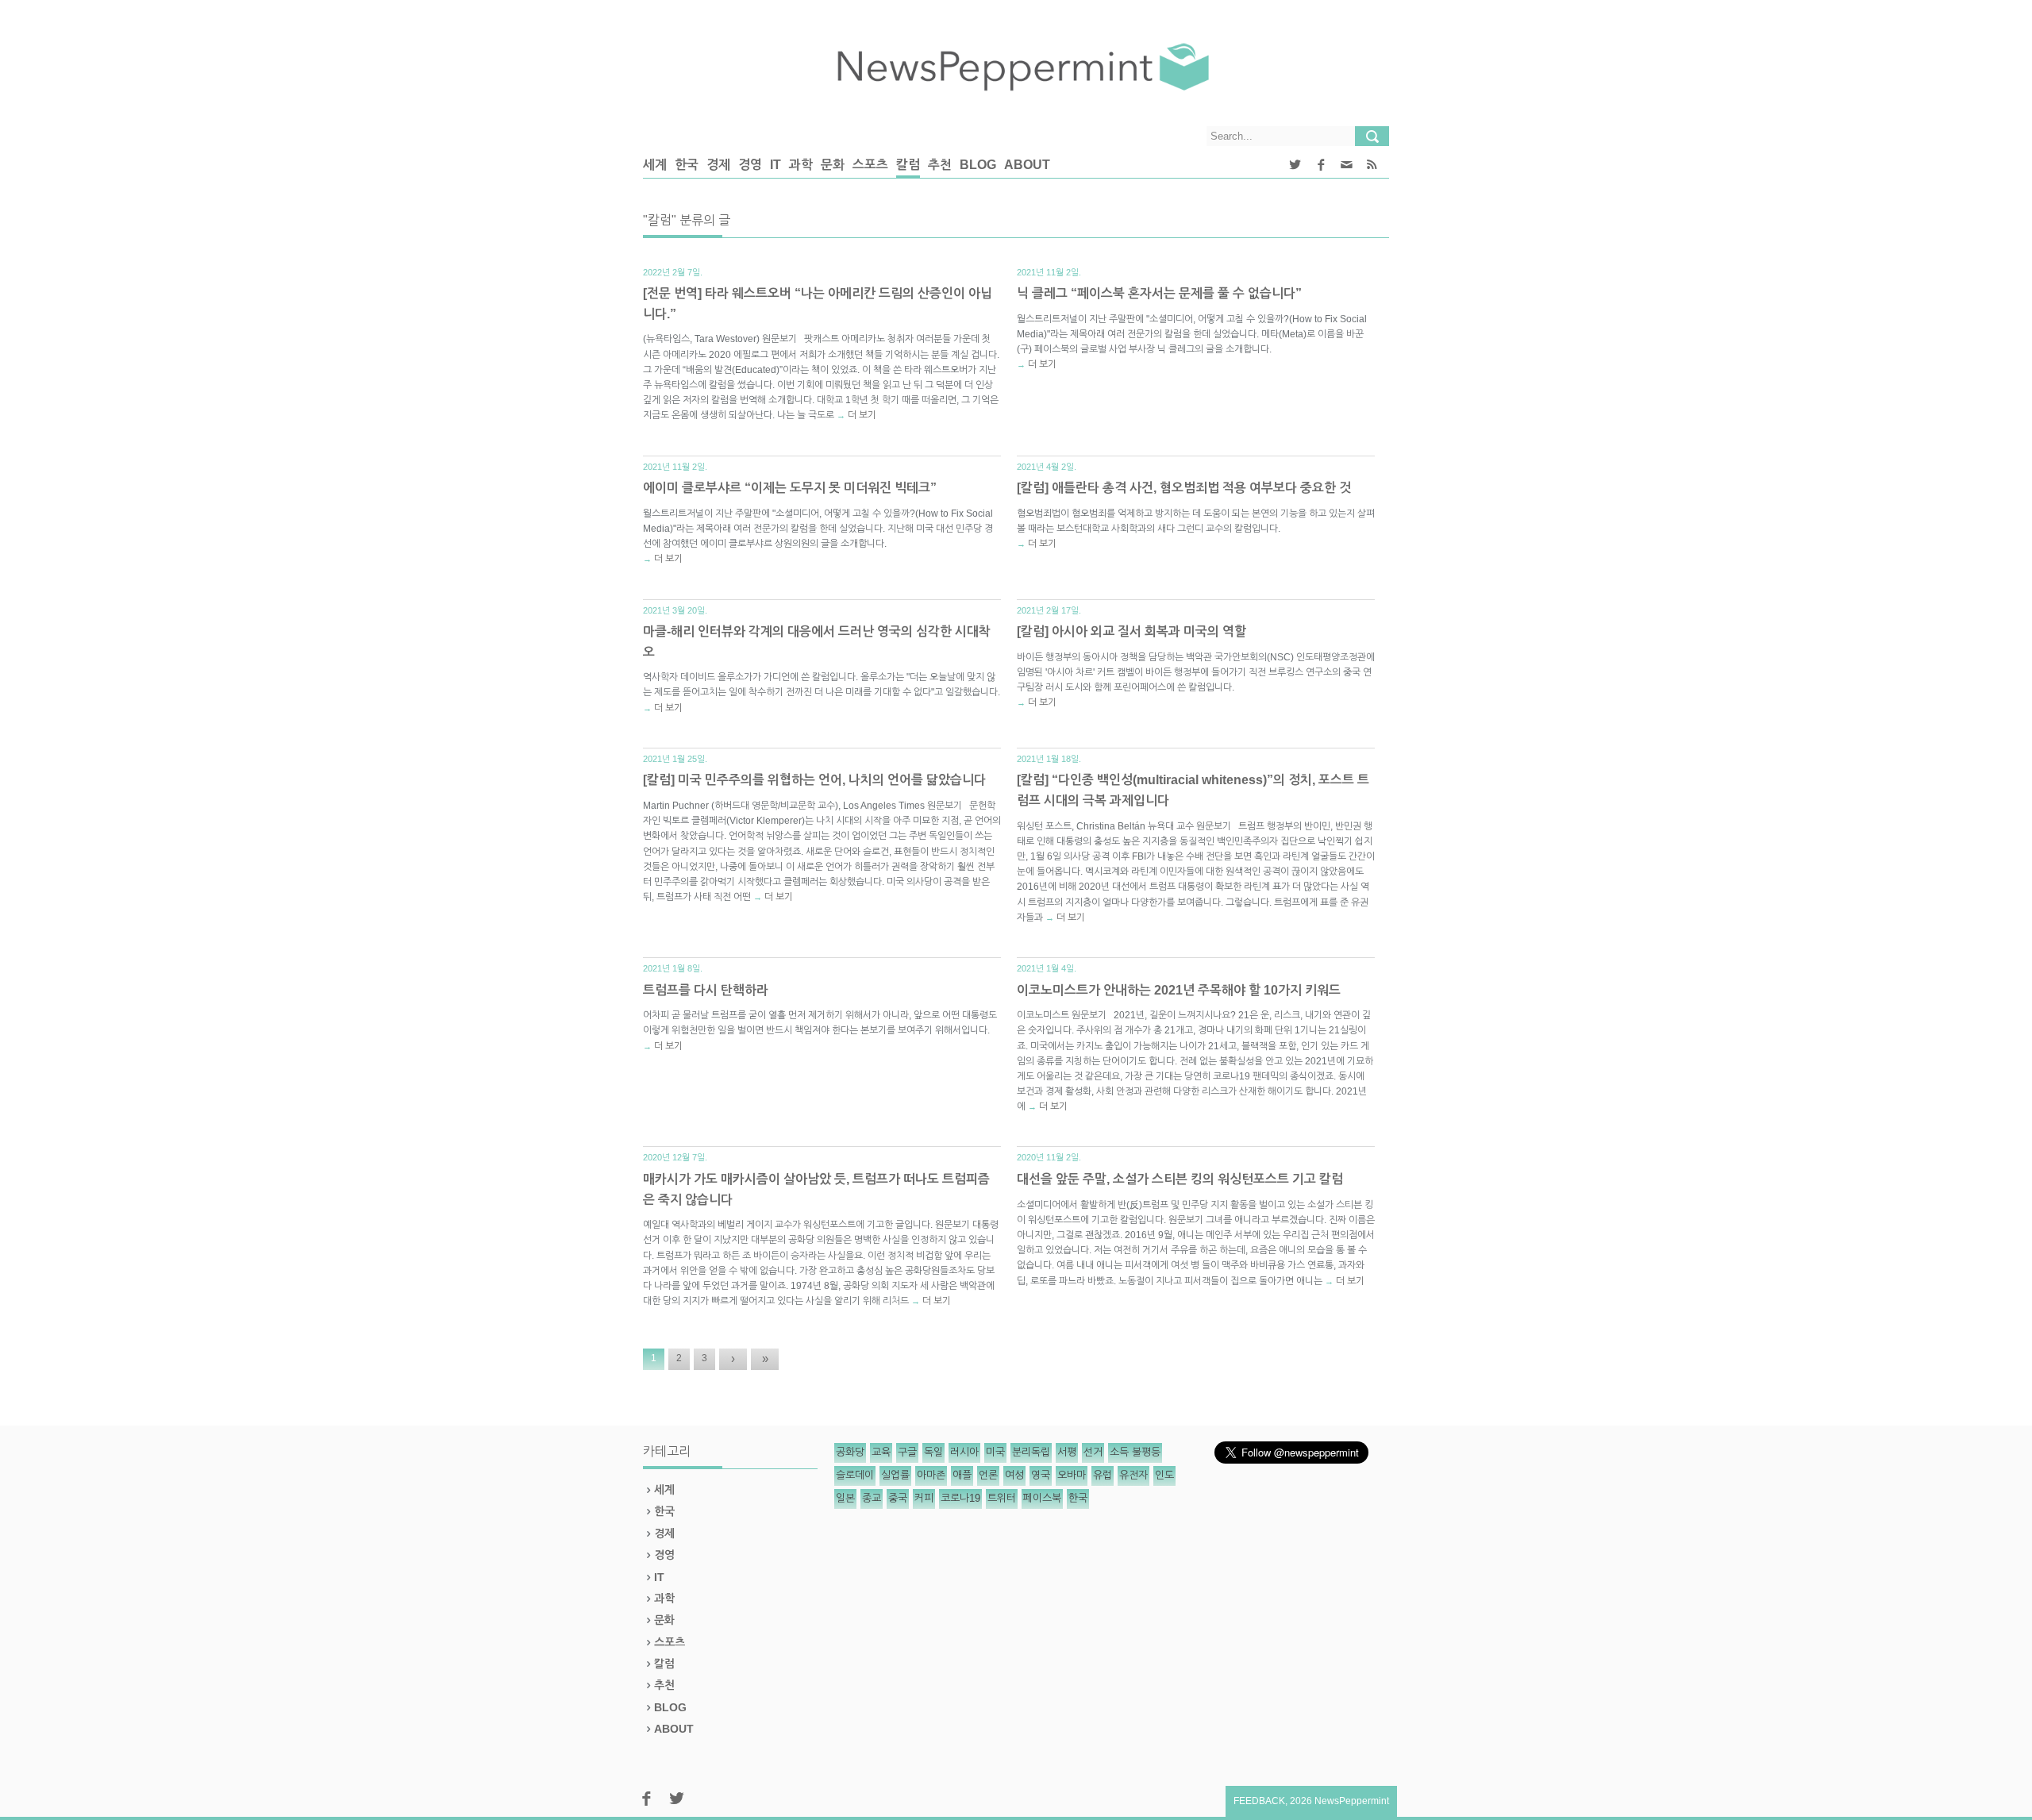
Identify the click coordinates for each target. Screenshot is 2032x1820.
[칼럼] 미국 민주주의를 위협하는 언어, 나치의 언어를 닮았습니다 (814, 780)
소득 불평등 (1135, 1452)
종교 (872, 1498)
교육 (881, 1452)
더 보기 (862, 415)
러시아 (964, 1452)
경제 (718, 165)
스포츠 (870, 165)
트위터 (1002, 1498)
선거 (1093, 1452)
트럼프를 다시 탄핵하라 (706, 990)
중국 (898, 1498)
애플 (962, 1475)
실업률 (895, 1475)
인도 (1164, 1475)
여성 (1014, 1475)
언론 (988, 1475)
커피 (924, 1498)
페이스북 (1042, 1498)
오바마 (1072, 1475)
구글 (907, 1452)
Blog (978, 165)
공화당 (850, 1452)
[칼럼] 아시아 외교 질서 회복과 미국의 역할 (1131, 631)
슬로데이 (855, 1475)
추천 (940, 165)
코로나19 (960, 1498)
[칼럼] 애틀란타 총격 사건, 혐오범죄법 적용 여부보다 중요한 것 (1184, 488)
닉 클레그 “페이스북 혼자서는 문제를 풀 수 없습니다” (1159, 293)
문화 (833, 165)
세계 (655, 165)
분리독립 (1031, 1452)
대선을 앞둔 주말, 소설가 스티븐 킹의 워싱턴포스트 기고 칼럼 (1180, 1179)
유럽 (1103, 1475)
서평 (1067, 1452)
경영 (750, 165)
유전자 (1133, 1475)
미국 (995, 1452)
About (1027, 165)
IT (775, 165)
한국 (687, 165)
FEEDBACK (1259, 1801)
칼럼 (908, 165)
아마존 (931, 1475)
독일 (933, 1452)
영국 (1041, 1475)
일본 (845, 1498)
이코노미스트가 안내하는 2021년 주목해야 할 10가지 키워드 (1179, 990)
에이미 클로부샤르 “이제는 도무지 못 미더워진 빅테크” (790, 488)
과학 (801, 165)
